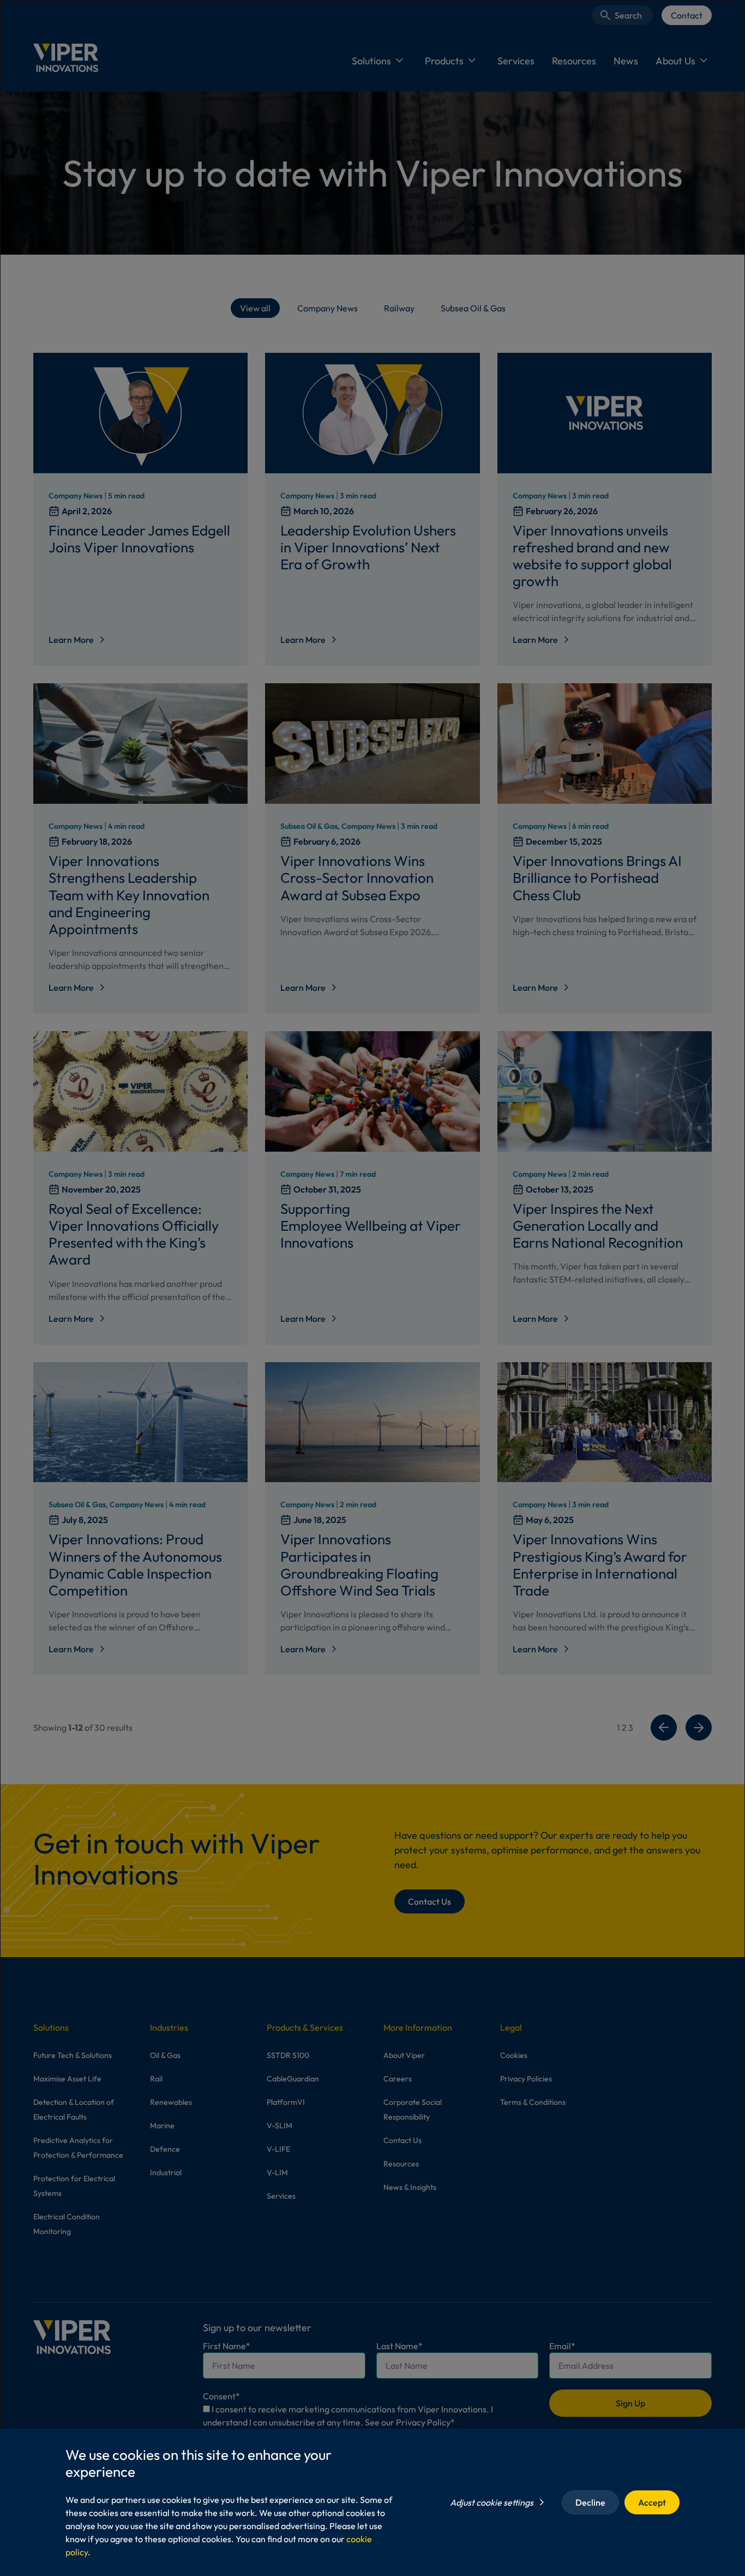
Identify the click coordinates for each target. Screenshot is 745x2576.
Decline (590, 2502)
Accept (652, 2502)
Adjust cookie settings (492, 2502)
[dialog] (372, 1288)
